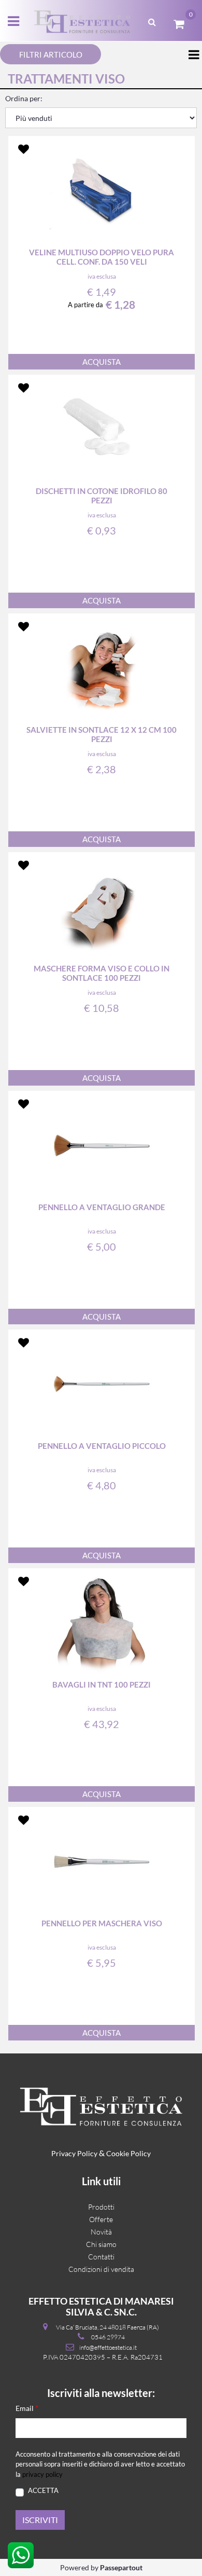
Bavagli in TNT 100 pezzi (102, 1684)
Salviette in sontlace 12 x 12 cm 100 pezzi (102, 734)
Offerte (101, 2219)
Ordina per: (24, 98)
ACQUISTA (102, 362)
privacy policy (42, 2474)
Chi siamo (101, 2244)
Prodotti (101, 2207)
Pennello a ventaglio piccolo (102, 1446)
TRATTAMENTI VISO (66, 79)
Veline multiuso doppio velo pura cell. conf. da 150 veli (102, 257)
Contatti (101, 2257)
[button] (40, 2520)
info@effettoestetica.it (108, 2347)
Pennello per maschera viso (102, 1923)
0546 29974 (108, 2337)
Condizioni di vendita (101, 2269)
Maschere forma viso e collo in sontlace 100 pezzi (102, 973)
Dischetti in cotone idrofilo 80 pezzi (102, 496)
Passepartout (121, 2567)
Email (27, 2408)
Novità (101, 2232)
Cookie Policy (128, 2153)
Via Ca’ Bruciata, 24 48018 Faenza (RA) (107, 2327)
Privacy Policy (74, 2153)
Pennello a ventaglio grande (102, 1207)
